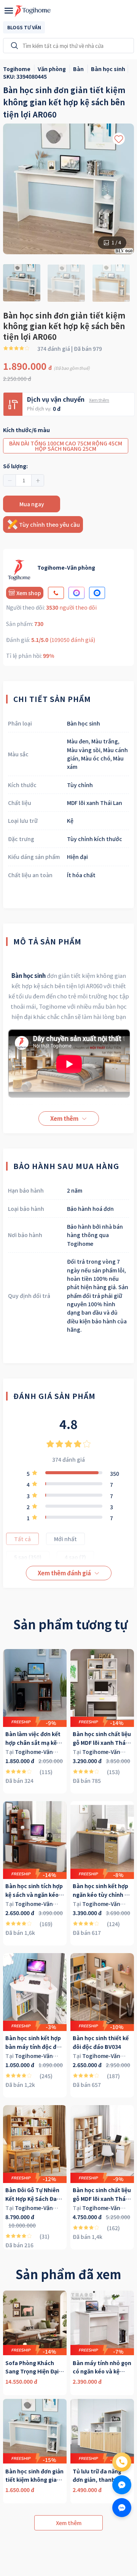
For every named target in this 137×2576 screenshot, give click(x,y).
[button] (10, 480)
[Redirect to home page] (33, 11)
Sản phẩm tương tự (70, 1624)
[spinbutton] (24, 480)
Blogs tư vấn (24, 27)
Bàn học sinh (29, 975)
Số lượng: (15, 466)
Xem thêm (99, 400)
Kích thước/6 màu (26, 430)
